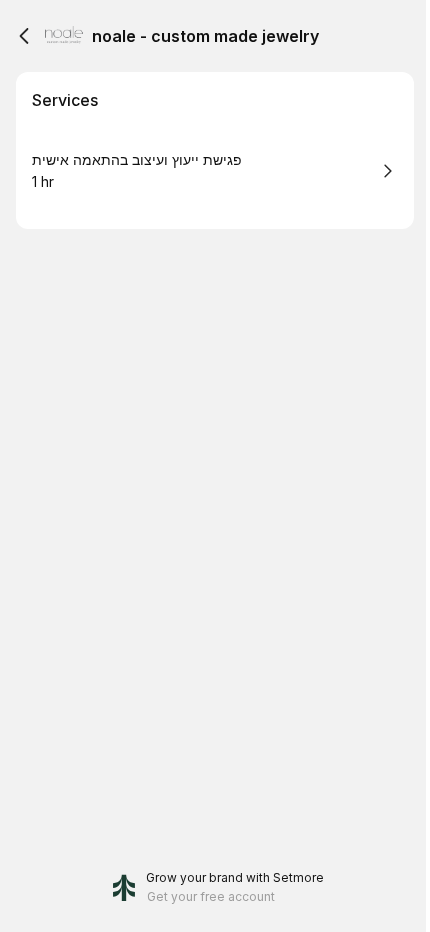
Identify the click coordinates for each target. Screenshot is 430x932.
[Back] (24, 36)
